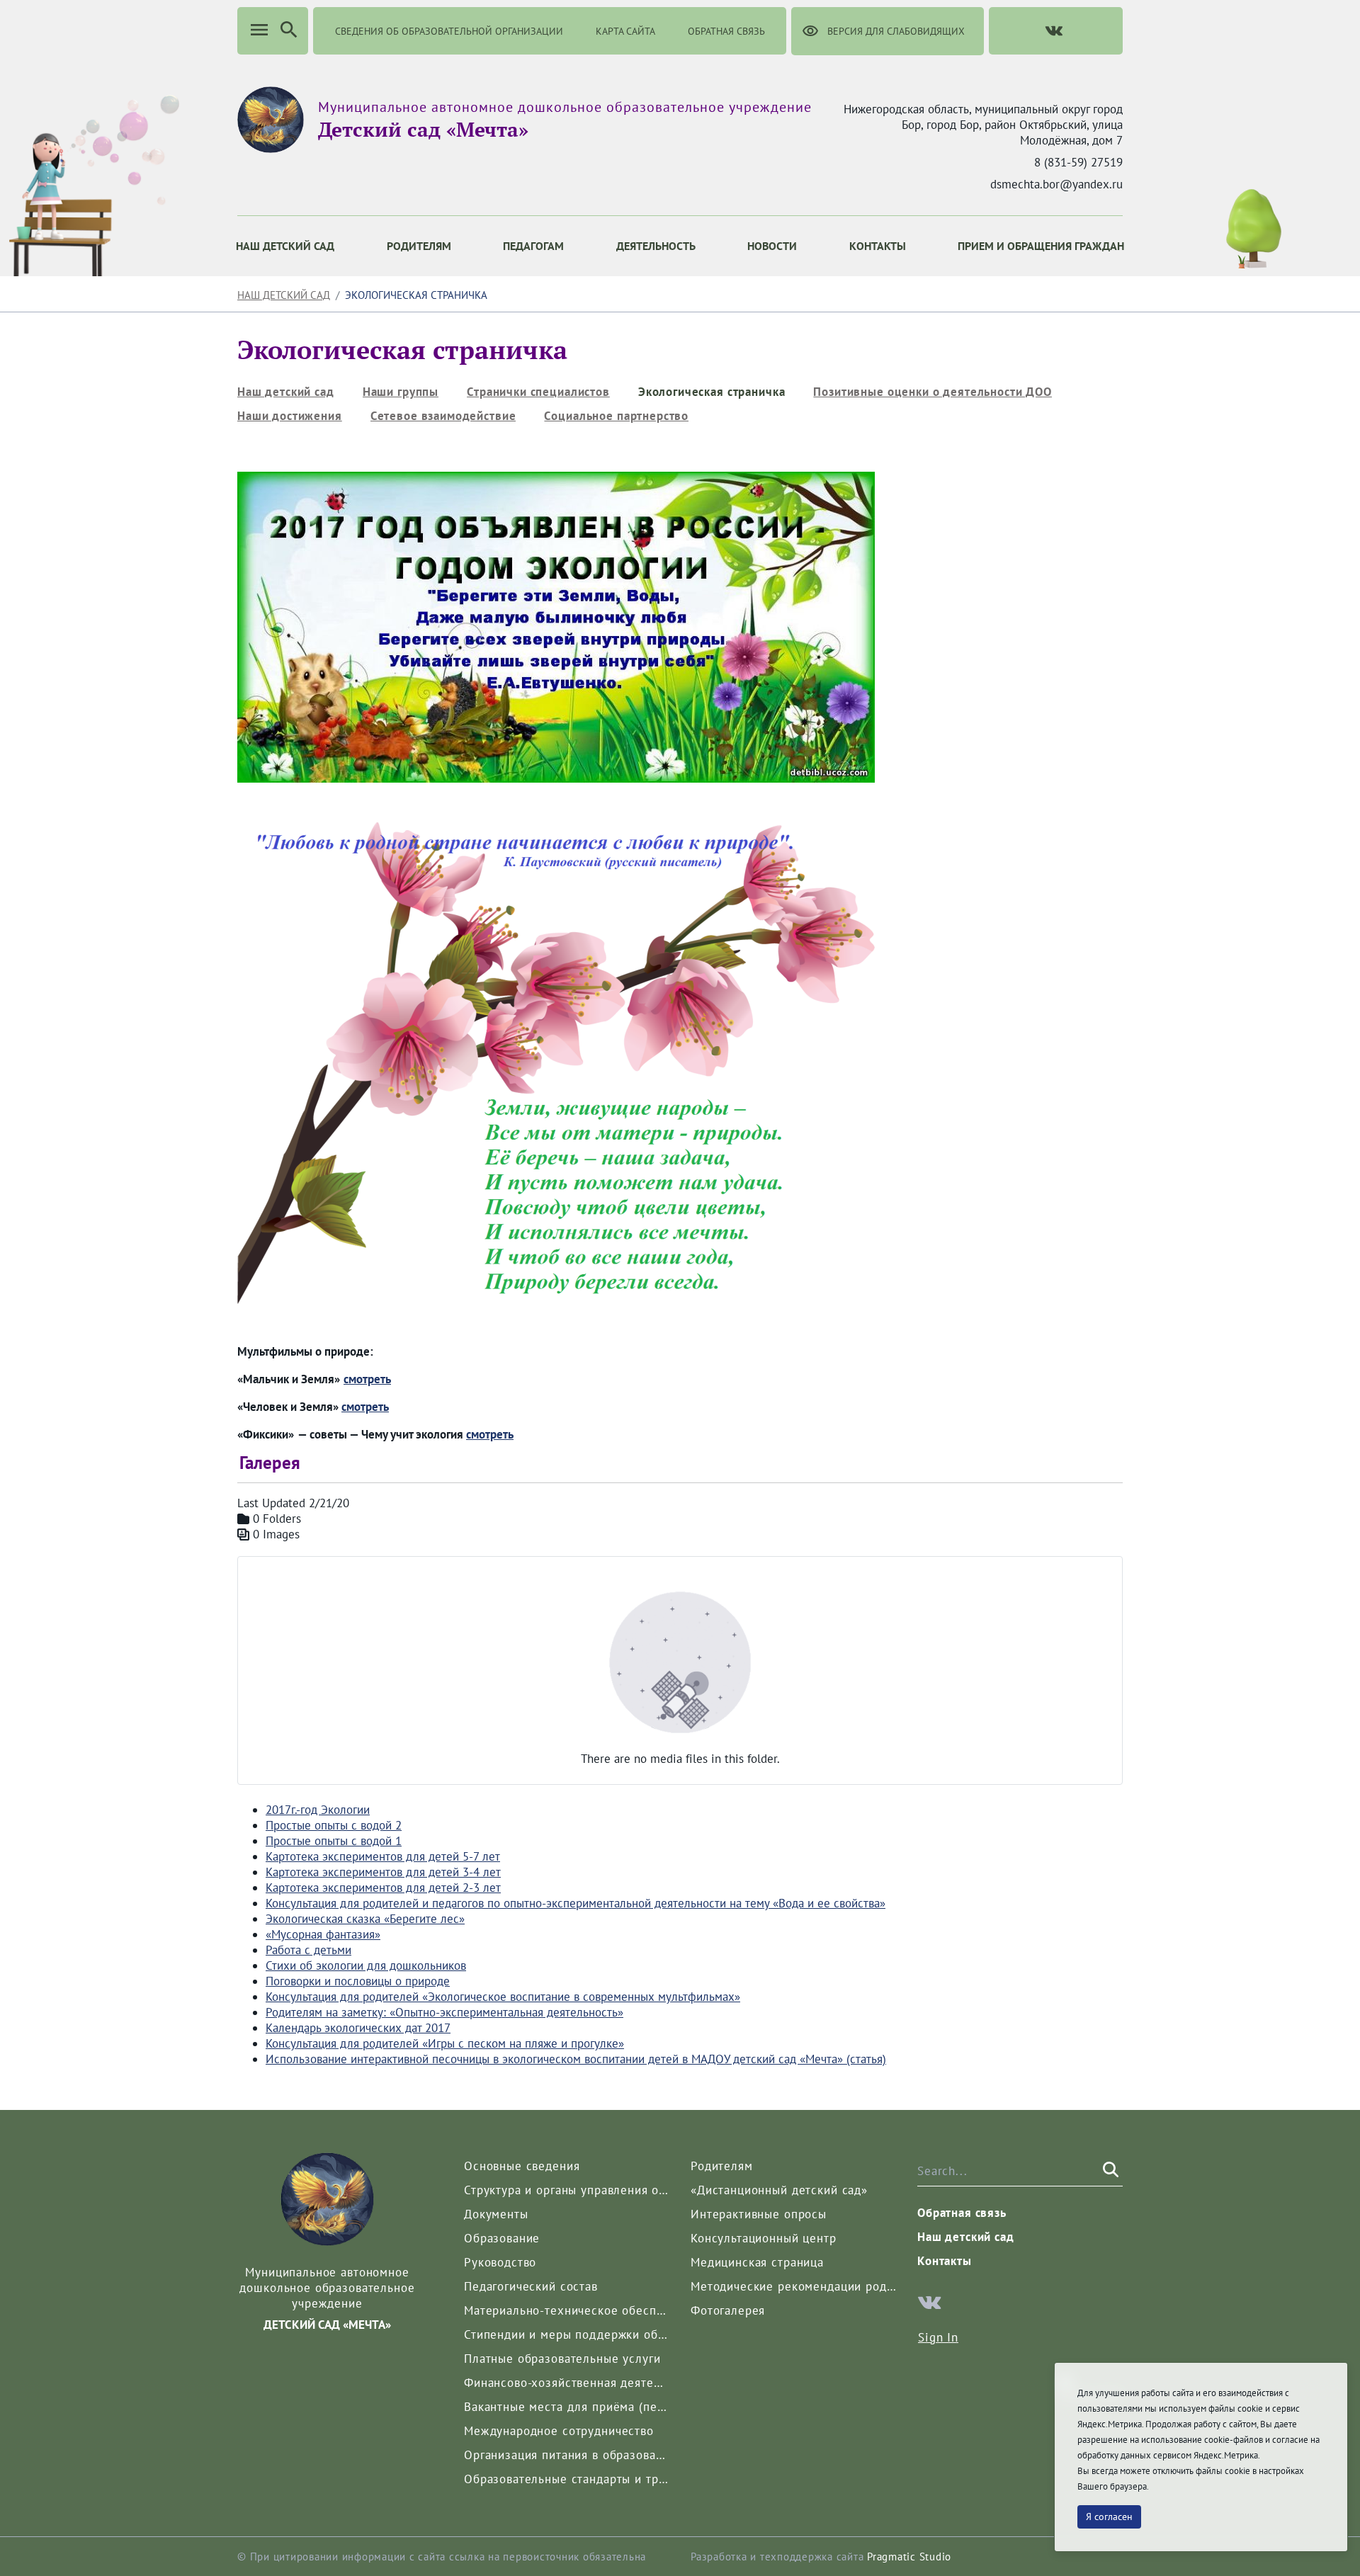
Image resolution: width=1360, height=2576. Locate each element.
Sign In (938, 2337)
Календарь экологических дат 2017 (358, 2028)
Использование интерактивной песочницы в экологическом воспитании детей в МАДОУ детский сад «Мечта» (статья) (576, 2059)
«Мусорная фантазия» (323, 1934)
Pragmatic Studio (909, 2557)
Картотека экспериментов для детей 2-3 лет (383, 1888)
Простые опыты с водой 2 (334, 1825)
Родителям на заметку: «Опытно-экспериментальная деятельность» (444, 2012)
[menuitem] (285, 246)
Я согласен (1109, 2517)
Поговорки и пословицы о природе (358, 1981)
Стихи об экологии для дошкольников (366, 1965)
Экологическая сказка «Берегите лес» (365, 1919)
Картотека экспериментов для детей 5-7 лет (383, 1856)
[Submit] (1109, 2170)
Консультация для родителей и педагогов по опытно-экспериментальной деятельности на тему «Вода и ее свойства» (576, 1903)
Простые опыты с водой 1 (334, 1841)
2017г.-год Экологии (318, 1810)
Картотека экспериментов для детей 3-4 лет (383, 1872)
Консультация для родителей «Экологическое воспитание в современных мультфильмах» (503, 1997)
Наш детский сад (284, 295)
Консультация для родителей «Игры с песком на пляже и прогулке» (445, 2043)
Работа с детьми (308, 1950)
